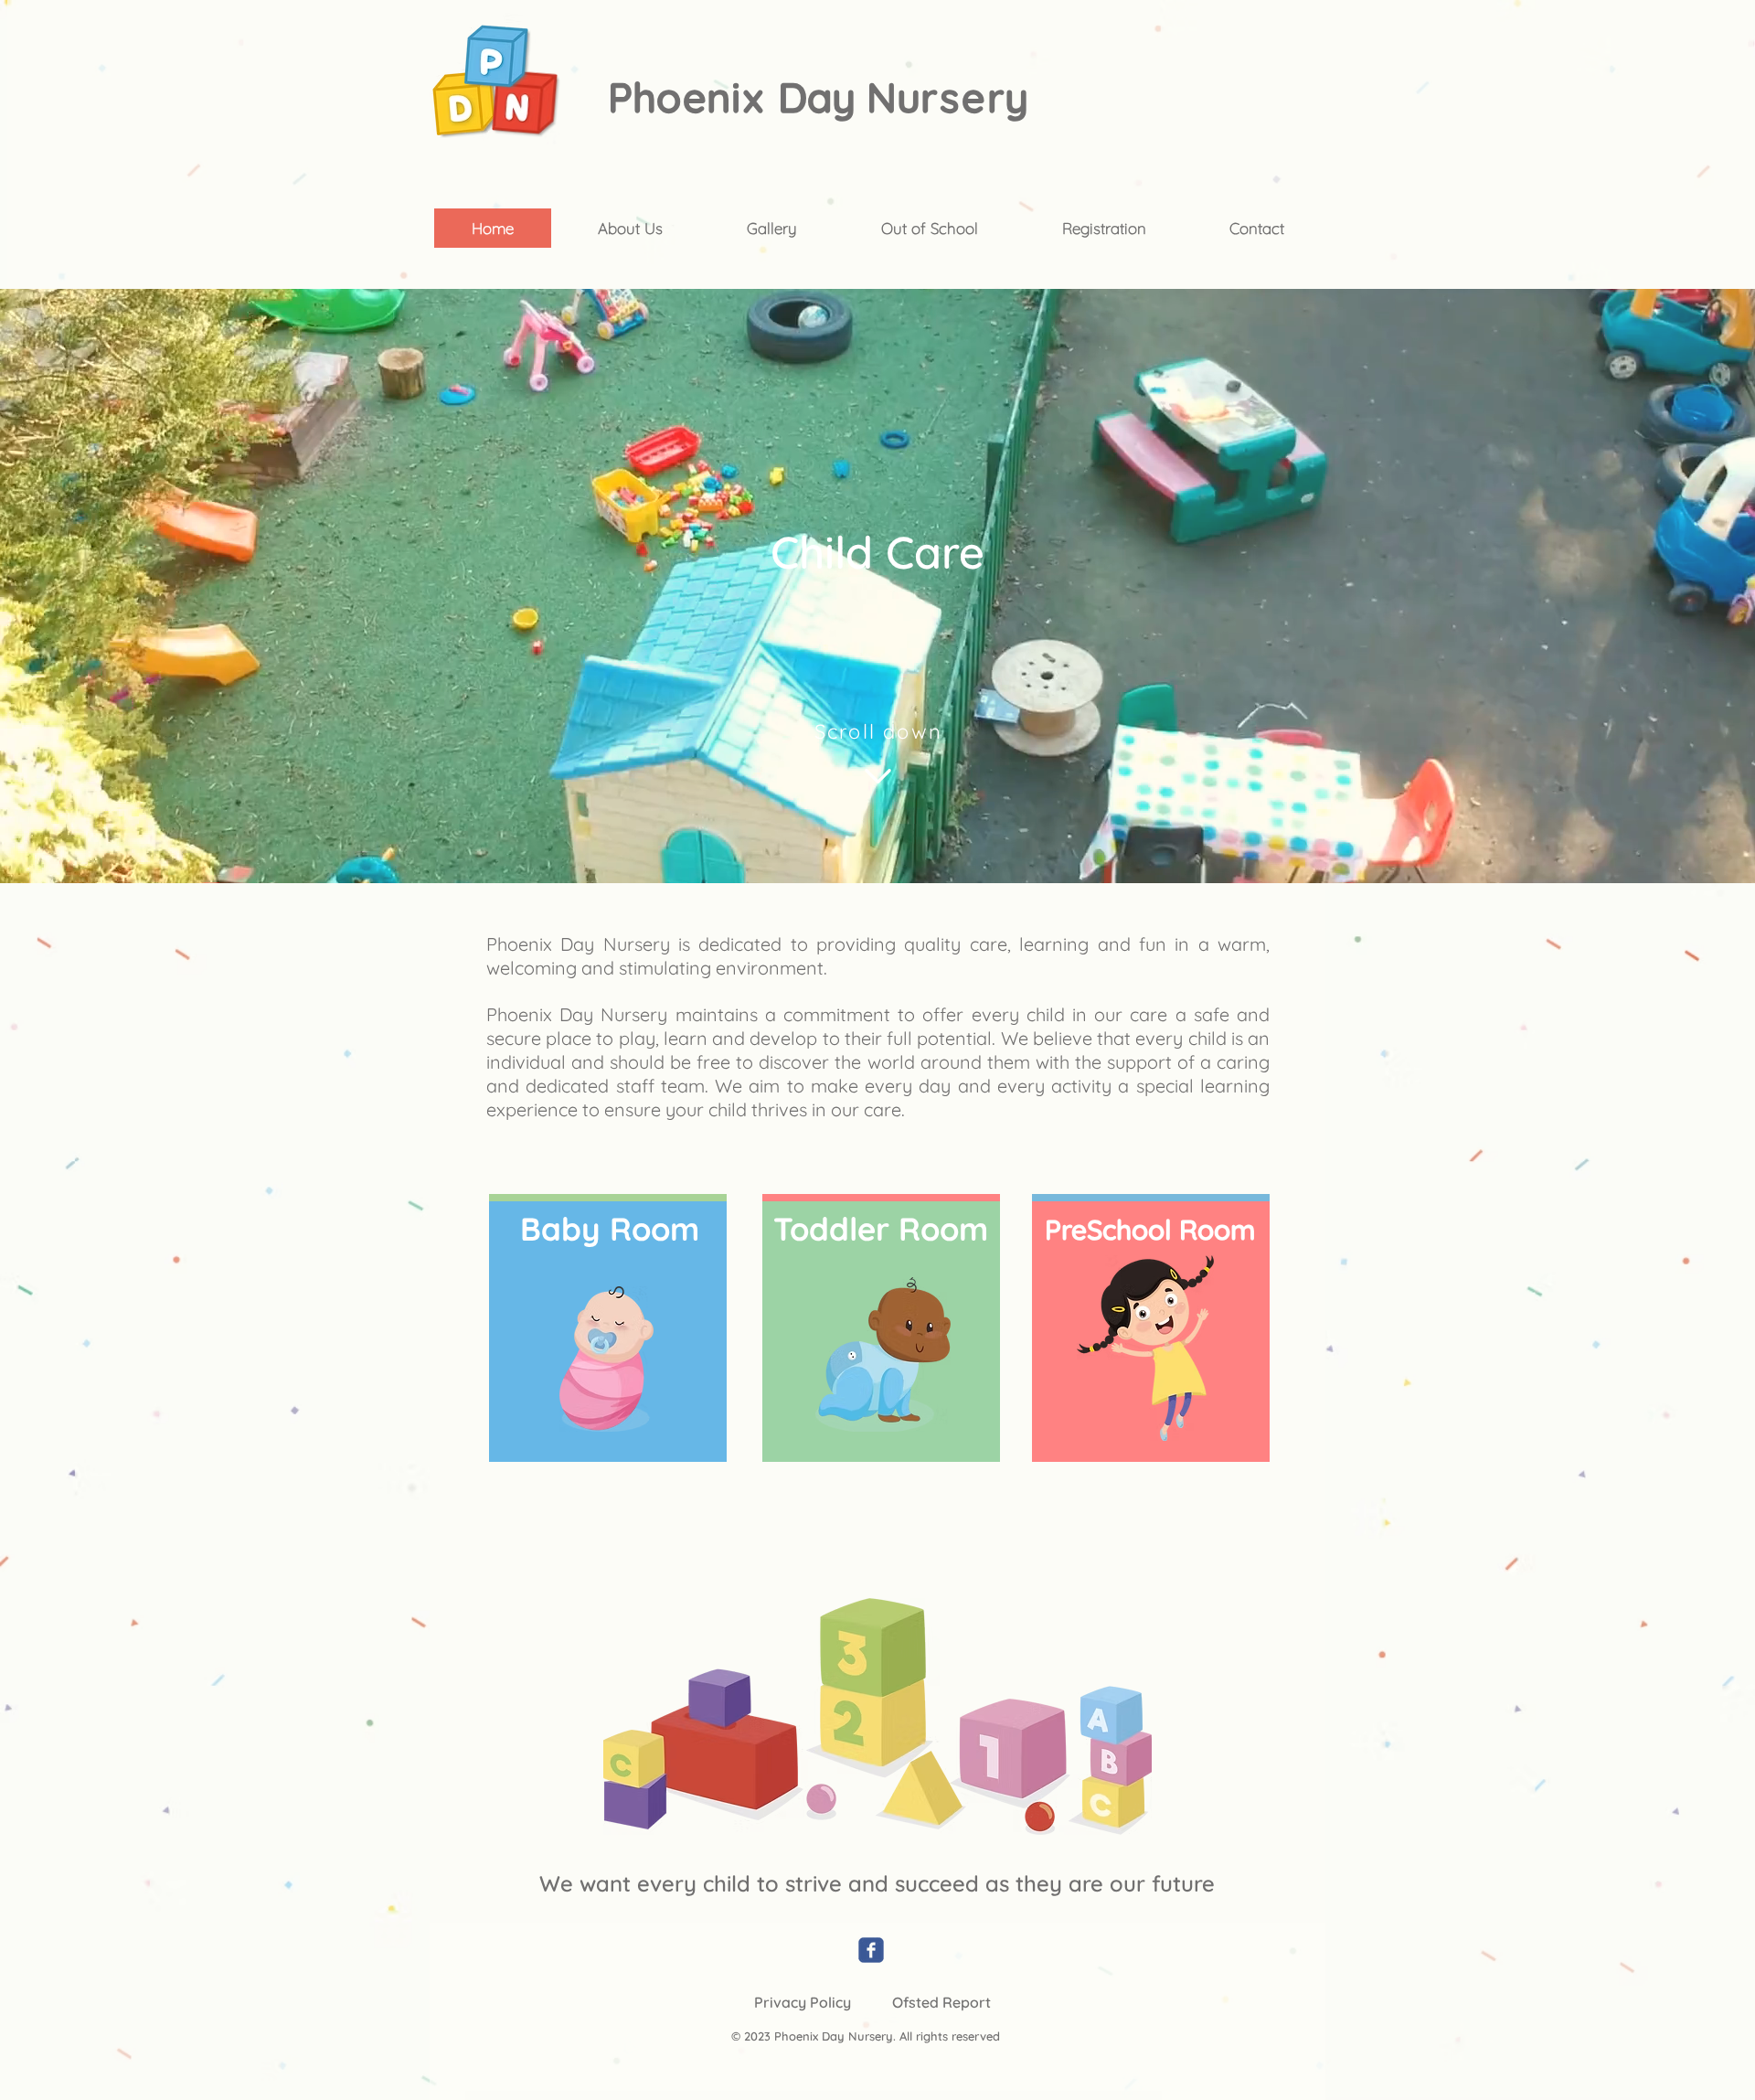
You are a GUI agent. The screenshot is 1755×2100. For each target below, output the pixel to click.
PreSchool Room (1150, 1230)
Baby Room (610, 1229)
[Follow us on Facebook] (871, 1950)
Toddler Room (881, 1229)
